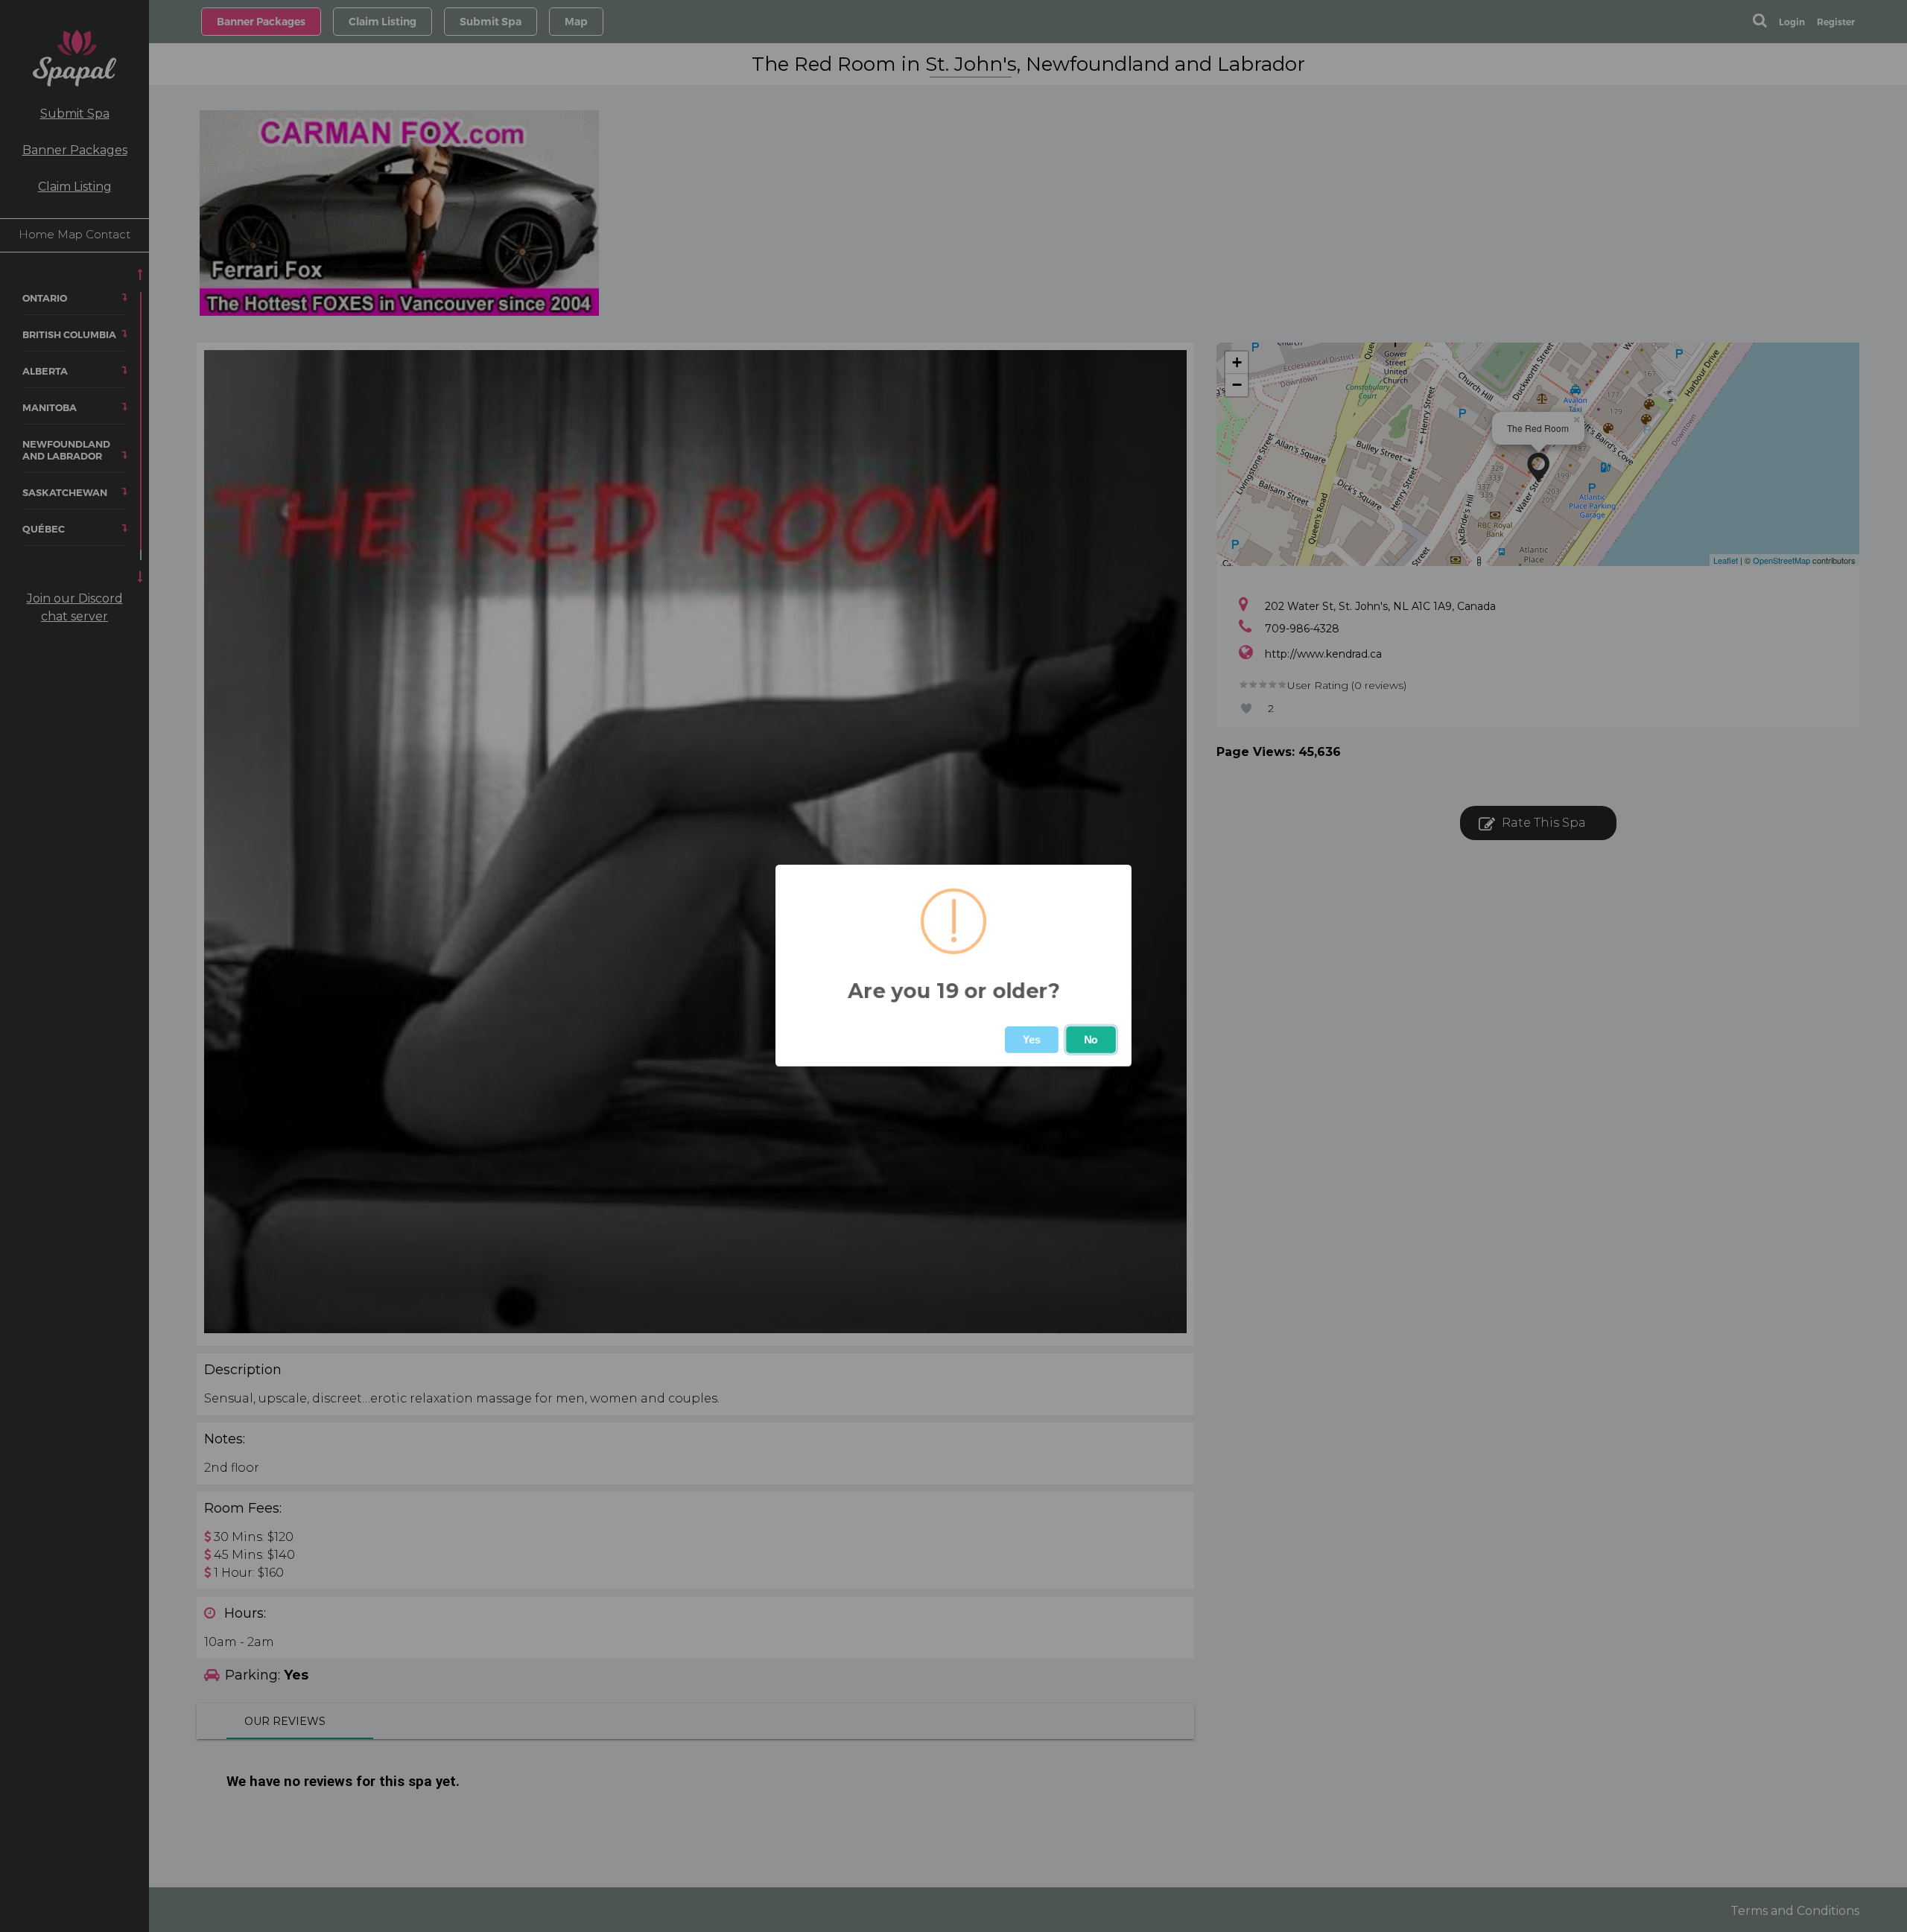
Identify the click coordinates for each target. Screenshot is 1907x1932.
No (1091, 1040)
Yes (1032, 1040)
